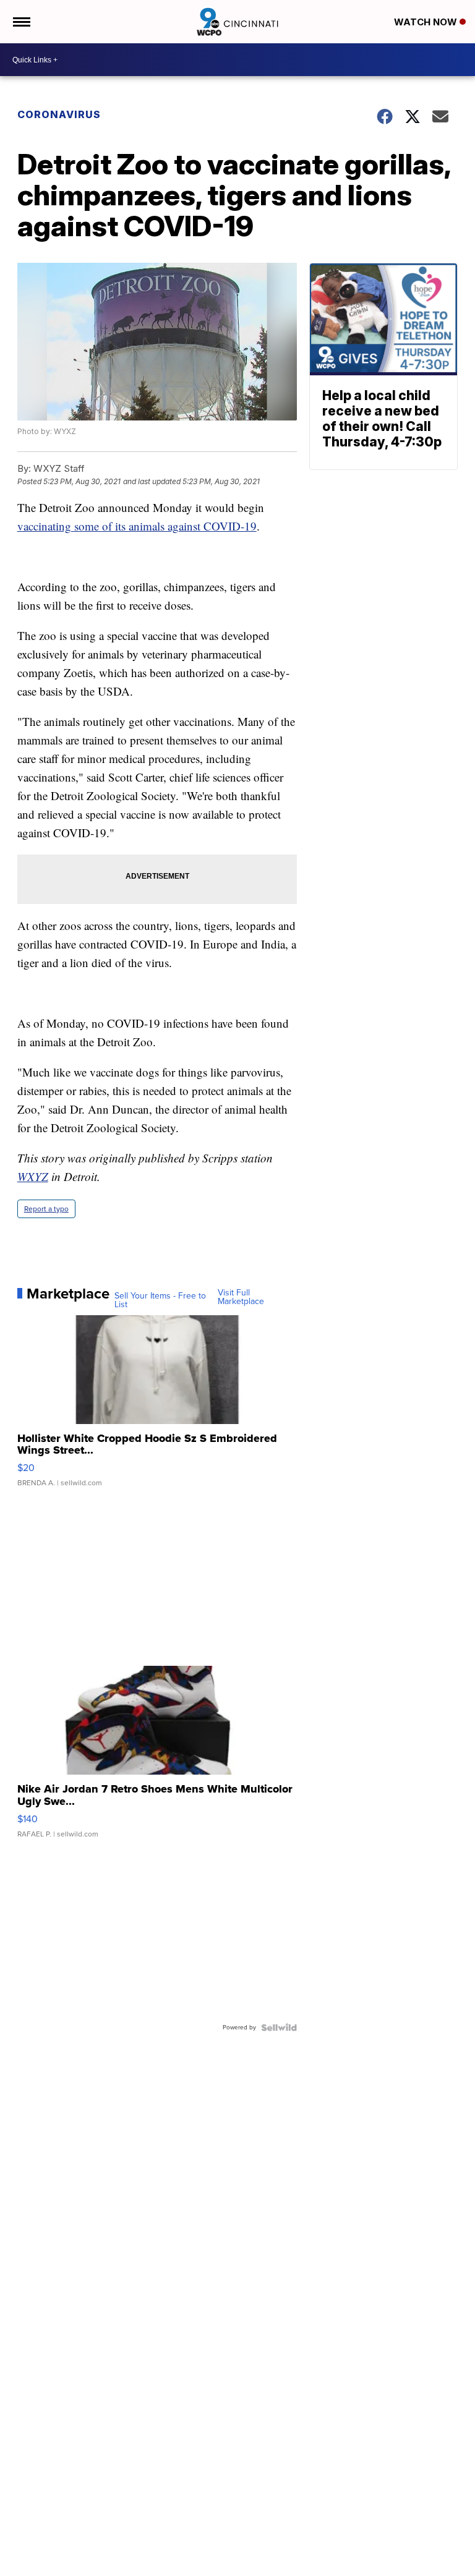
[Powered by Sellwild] (279, 2028)
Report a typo (46, 1209)
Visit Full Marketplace (241, 1297)
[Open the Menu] (21, 22)
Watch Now (427, 22)
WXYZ (33, 1176)
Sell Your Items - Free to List (160, 1300)
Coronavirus (59, 114)
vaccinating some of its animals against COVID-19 (137, 526)
